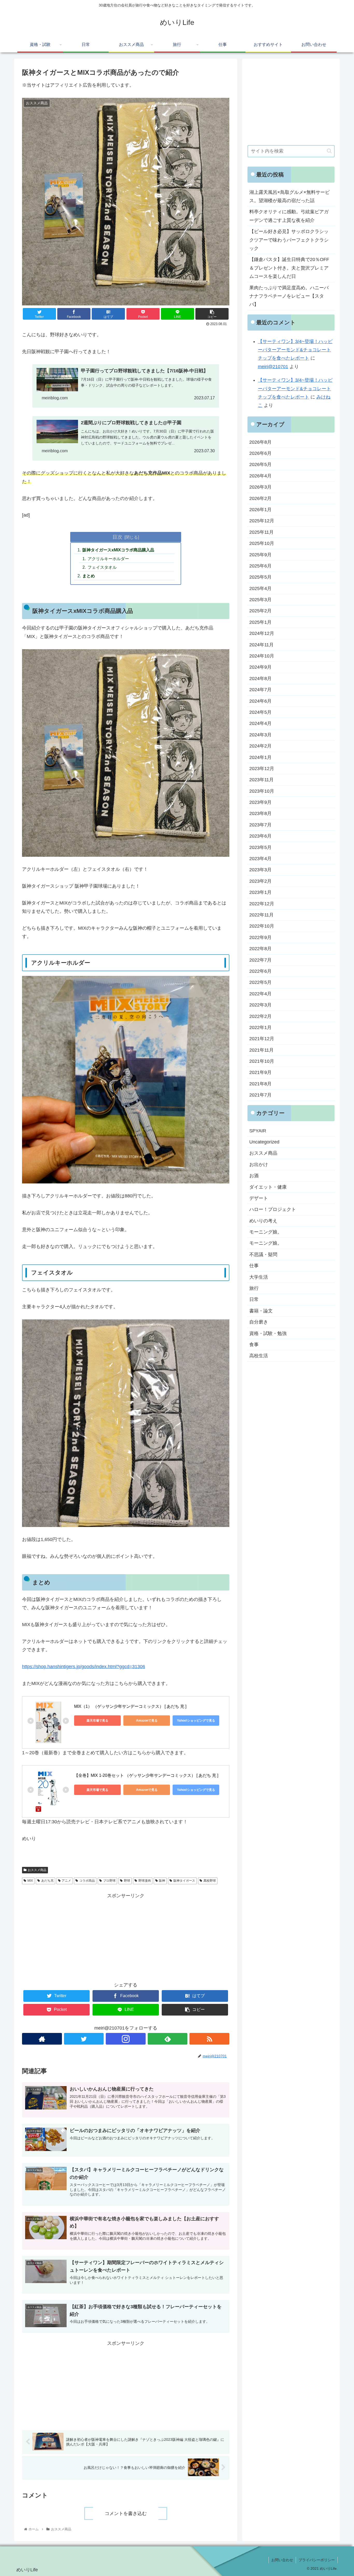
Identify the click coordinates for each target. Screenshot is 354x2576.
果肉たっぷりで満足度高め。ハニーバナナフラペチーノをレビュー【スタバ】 (289, 296)
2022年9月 (260, 937)
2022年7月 (260, 960)
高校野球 (210, 1881)
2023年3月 (260, 870)
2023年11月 (261, 780)
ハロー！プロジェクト (273, 1209)
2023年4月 (260, 859)
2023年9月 (260, 802)
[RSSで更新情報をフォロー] (209, 2039)
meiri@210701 (273, 367)
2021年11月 (261, 1050)
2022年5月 (260, 982)
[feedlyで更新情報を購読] (168, 2039)
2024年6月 (260, 701)
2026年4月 (260, 476)
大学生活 (259, 1277)
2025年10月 (262, 543)
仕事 (254, 1266)
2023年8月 (260, 814)
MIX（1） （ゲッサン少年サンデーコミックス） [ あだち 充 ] (130, 1706)
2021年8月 (260, 1084)
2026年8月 (260, 442)
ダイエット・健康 (268, 1187)
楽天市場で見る (97, 1721)
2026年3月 (260, 487)
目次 (117, 537)
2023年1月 (260, 892)
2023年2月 (260, 881)
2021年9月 (260, 1073)
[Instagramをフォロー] (126, 2039)
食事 (254, 1345)
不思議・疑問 (263, 1255)
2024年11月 (261, 645)
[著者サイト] (42, 2039)
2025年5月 (260, 577)
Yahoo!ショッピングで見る (196, 1721)
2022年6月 (260, 971)
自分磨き (259, 1322)
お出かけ (259, 1164)
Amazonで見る (147, 1721)
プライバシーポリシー (317, 2560)
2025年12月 (262, 521)
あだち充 (47, 1881)
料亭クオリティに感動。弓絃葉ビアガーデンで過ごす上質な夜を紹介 (289, 216)
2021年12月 (262, 1039)
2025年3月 (260, 600)
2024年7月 (260, 690)
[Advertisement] (126, 1936)
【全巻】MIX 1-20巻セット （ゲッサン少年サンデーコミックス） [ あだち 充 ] (146, 1775)
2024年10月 (262, 656)
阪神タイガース (184, 1881)
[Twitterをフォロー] (84, 2039)
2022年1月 (260, 1027)
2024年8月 (260, 679)
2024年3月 (260, 735)
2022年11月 (261, 915)
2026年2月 (260, 498)
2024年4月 (260, 723)
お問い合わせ (282, 2560)
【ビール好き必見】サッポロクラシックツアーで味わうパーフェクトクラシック (289, 240)
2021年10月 (262, 1061)
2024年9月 (260, 667)
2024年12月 (262, 633)
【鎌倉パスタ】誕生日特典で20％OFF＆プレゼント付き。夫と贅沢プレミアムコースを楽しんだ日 (289, 268)
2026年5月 (260, 464)
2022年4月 (260, 994)
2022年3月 (260, 1005)
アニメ (66, 1881)
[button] (329, 151)
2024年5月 (260, 712)
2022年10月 (262, 926)
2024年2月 (260, 746)
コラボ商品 (87, 1881)
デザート (259, 1198)
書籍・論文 (261, 1311)
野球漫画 (145, 1881)
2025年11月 (261, 532)
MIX (30, 1881)
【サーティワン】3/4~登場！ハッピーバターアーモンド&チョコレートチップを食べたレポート (295, 350)
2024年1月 (260, 757)
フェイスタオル (102, 567)
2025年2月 (260, 611)
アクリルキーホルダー (108, 559)
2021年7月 (260, 1095)
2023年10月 (262, 791)
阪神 (162, 1881)
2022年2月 (260, 1016)
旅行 (254, 1288)
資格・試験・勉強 (268, 1333)
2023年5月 (260, 847)
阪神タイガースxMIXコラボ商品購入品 (118, 550)
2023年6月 (260, 836)
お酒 (254, 1176)
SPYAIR (258, 1131)
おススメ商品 (37, 1870)
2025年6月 (260, 566)
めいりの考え (263, 1221)
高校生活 (259, 1356)
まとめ (89, 576)
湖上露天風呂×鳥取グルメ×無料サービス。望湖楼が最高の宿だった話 (289, 196)
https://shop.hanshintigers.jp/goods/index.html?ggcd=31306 (84, 1667)
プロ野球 (109, 1881)
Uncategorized (264, 1142)
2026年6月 (260, 453)
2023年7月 (260, 825)
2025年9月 (260, 555)
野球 (127, 1881)
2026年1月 (260, 510)
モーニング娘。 (266, 1232)
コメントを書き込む (126, 2513)
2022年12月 (262, 904)
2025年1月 (260, 622)
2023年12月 (262, 769)
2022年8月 (260, 949)
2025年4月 (260, 588)
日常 (254, 1299)
